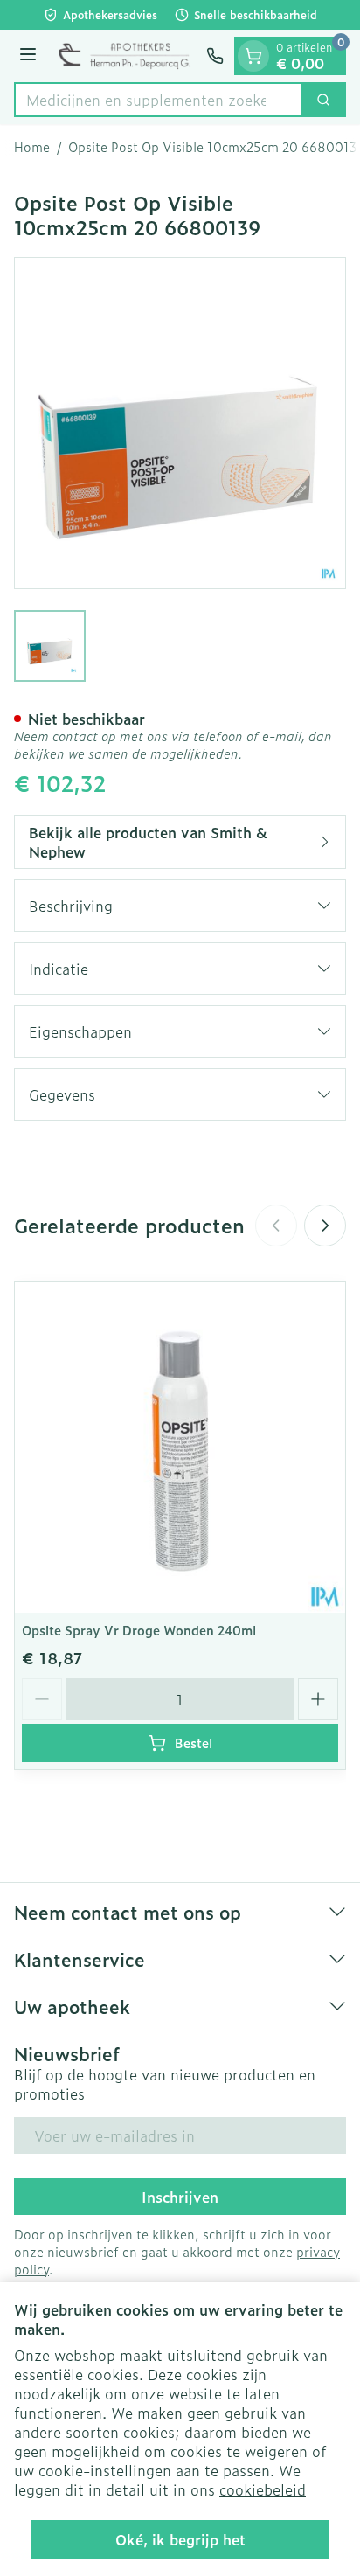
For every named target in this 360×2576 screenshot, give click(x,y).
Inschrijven (180, 2197)
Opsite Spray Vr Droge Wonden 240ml (139, 1630)
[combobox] (158, 100)
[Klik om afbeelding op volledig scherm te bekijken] (180, 423)
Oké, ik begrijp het (180, 2539)
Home (32, 147)
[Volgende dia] (325, 1226)
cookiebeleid (263, 2489)
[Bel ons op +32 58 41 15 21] (215, 56)
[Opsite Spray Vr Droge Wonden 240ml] (180, 1448)
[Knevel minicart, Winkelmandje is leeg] (253, 56)
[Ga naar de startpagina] (124, 56)
